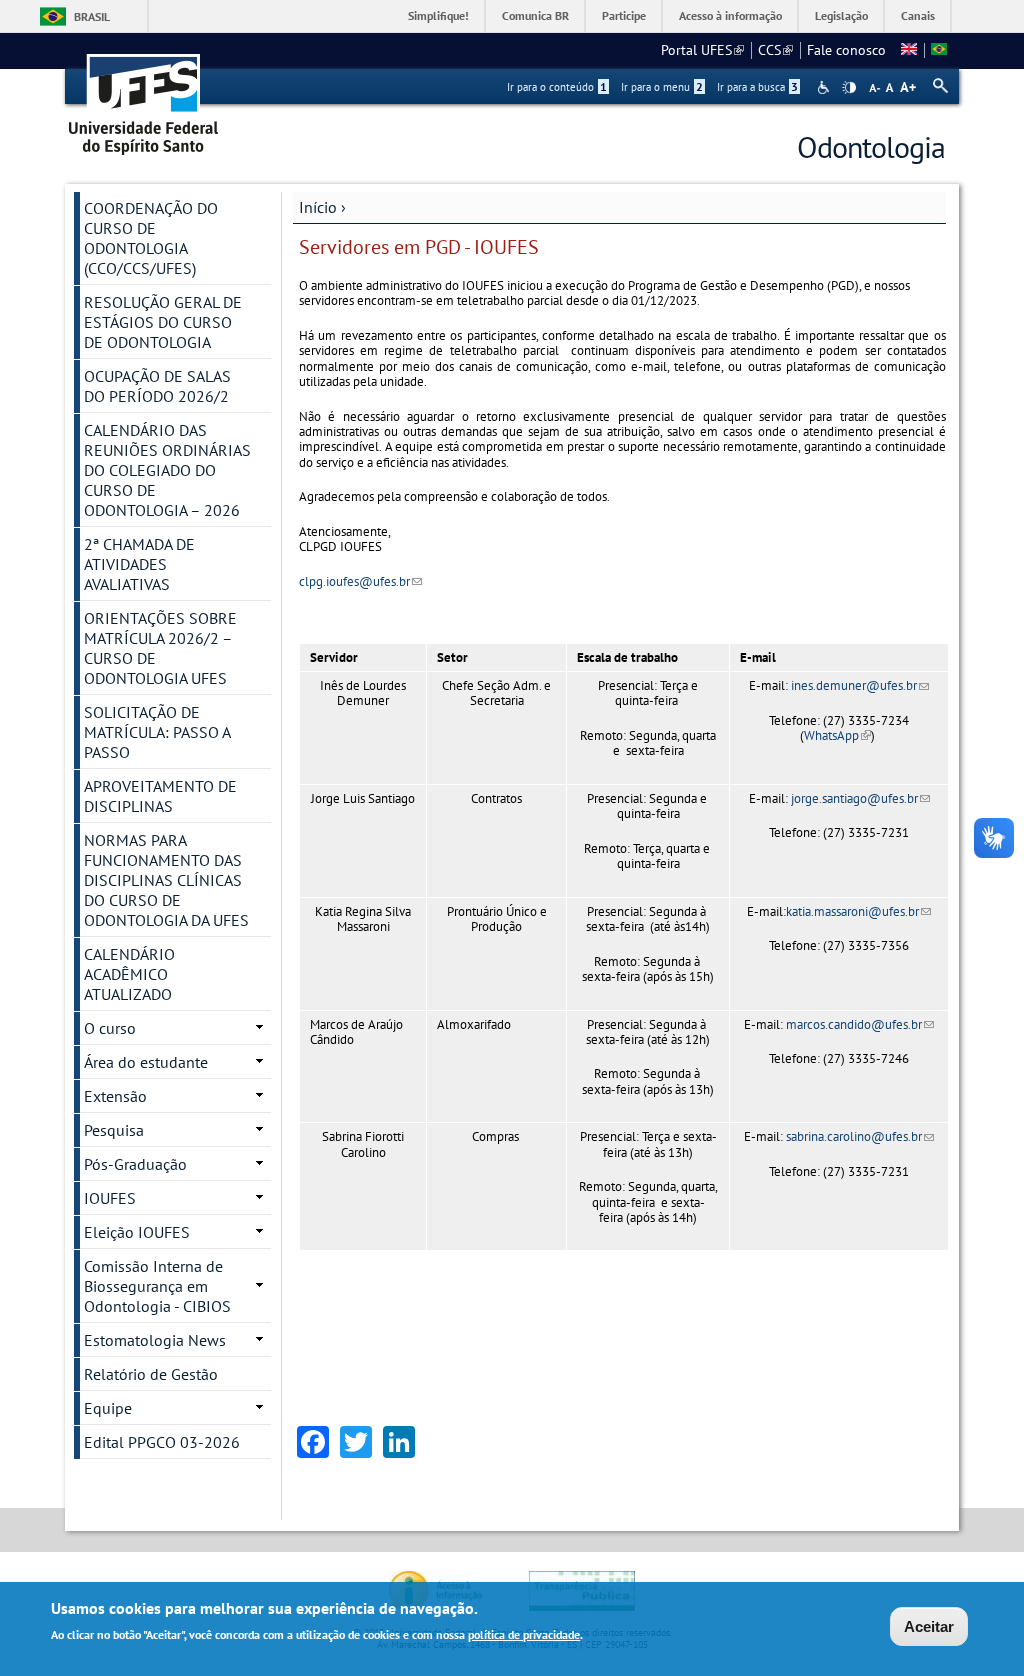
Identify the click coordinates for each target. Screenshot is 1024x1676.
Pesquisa (114, 1130)
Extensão (115, 1096)
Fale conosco (846, 50)
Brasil (92, 16)
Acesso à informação (730, 15)
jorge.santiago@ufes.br (860, 798)
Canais (918, 15)
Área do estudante (146, 1062)
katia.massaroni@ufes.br (858, 911)
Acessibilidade (825, 87)
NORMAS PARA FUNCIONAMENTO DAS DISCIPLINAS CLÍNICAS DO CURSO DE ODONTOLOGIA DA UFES (166, 880)
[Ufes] (144, 97)
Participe (624, 15)
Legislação (841, 15)
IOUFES (110, 1198)
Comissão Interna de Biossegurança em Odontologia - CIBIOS (157, 1286)
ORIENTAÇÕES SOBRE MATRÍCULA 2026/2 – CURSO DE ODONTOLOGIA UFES (160, 648)
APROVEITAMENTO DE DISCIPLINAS (160, 796)
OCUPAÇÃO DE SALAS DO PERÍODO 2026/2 (157, 386)
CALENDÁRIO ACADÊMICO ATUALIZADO (129, 974)
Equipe (108, 1408)
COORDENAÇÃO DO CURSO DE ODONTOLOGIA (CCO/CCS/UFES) (151, 238)
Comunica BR (535, 15)
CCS (775, 50)
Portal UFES (702, 50)
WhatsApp (837, 735)
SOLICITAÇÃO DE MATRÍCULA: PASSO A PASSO (157, 732)
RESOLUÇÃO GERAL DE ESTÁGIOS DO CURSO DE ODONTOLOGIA (163, 322)
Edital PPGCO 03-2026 (162, 1442)
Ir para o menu (662, 87)
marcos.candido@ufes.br (860, 1024)
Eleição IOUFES (137, 1232)
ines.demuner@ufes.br (860, 685)
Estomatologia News (155, 1340)
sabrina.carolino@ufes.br (860, 1136)
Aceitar (929, 1626)
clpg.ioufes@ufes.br (360, 581)
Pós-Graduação (135, 1164)
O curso (110, 1028)
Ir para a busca (757, 87)
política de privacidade (524, 1634)
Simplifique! (438, 15)
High (849, 88)
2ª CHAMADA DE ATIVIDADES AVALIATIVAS (139, 564)
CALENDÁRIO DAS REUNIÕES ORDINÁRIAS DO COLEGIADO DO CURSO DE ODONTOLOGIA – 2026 (167, 470)
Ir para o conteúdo (557, 87)
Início (318, 207)
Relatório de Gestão (151, 1374)
